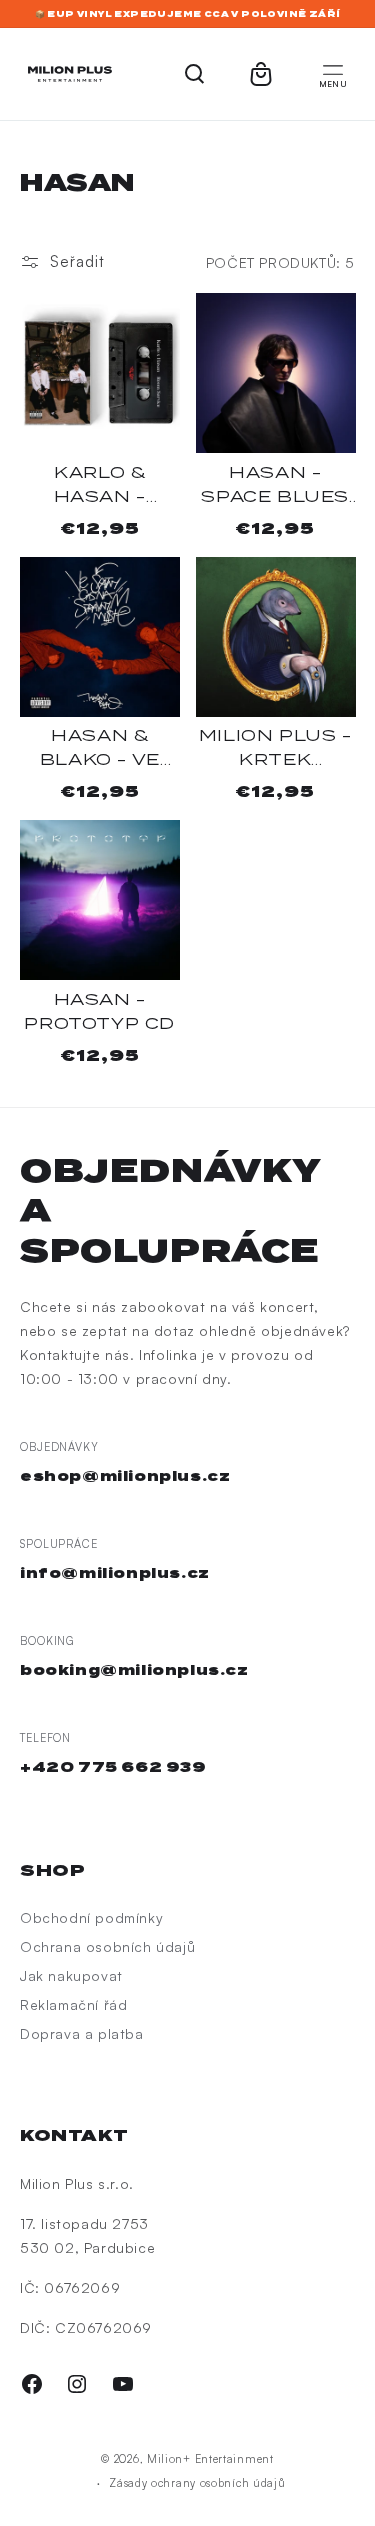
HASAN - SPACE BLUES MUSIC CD (275, 486)
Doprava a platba (82, 2033)
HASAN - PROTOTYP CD (99, 1011)
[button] (333, 74)
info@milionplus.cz (115, 1573)
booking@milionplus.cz (134, 1670)
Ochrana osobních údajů (107, 1946)
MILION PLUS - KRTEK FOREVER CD (275, 749)
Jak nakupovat (71, 1975)
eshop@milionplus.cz (125, 1476)
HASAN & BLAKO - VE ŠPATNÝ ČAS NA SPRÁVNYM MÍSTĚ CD (99, 749)
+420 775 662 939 (113, 1767)
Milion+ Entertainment (210, 2459)
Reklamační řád (73, 2004)
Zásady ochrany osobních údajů (197, 2483)
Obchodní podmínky (91, 1917)
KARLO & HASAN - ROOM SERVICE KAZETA (100, 486)
